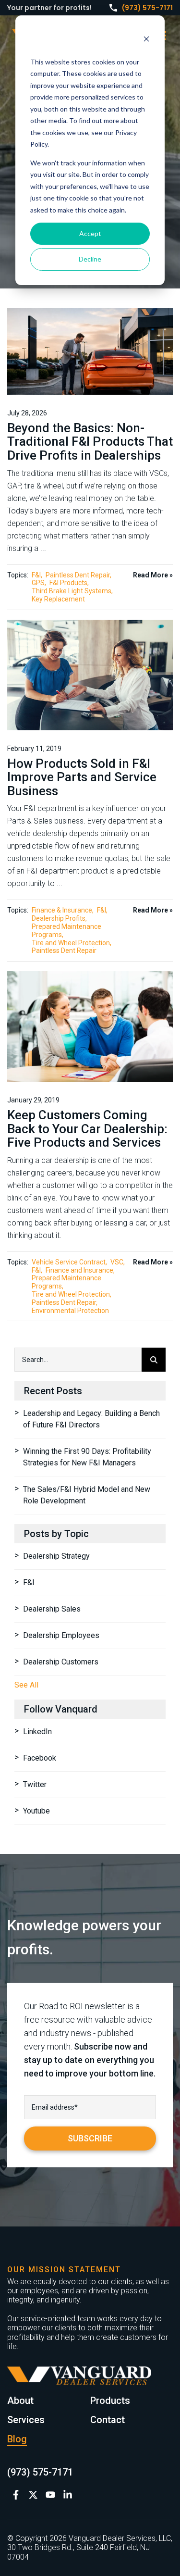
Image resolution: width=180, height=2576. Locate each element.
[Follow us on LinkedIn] (68, 2495)
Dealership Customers (61, 1662)
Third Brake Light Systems (72, 591)
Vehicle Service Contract (69, 1262)
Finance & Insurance (62, 910)
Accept (90, 233)
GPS (38, 583)
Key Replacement (58, 599)
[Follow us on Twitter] (33, 2495)
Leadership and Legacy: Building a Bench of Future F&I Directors (91, 1419)
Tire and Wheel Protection (71, 943)
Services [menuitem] (26, 2420)
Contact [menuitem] (108, 2420)
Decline (90, 259)
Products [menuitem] (110, 2401)
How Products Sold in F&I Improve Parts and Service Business (82, 777)
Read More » (153, 575)
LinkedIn (37, 1732)
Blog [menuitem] (17, 2439)
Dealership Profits (59, 918)
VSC (117, 1262)
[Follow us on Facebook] (16, 2495)
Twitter (35, 1784)
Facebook (40, 1758)
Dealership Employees (61, 1635)
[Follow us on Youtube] (50, 2495)
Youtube (36, 1811)
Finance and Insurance (79, 1270)
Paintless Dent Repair (78, 575)
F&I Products (68, 583)
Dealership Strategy (56, 1556)
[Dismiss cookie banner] (146, 40)
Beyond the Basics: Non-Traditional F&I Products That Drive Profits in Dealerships (90, 442)
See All (26, 1685)
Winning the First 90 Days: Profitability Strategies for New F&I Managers (87, 1457)
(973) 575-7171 (147, 8)
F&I (36, 575)
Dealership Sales (52, 1609)
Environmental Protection (70, 1311)
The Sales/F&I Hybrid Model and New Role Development (87, 1495)
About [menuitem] (20, 2401)
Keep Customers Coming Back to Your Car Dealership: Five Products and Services (87, 1129)
